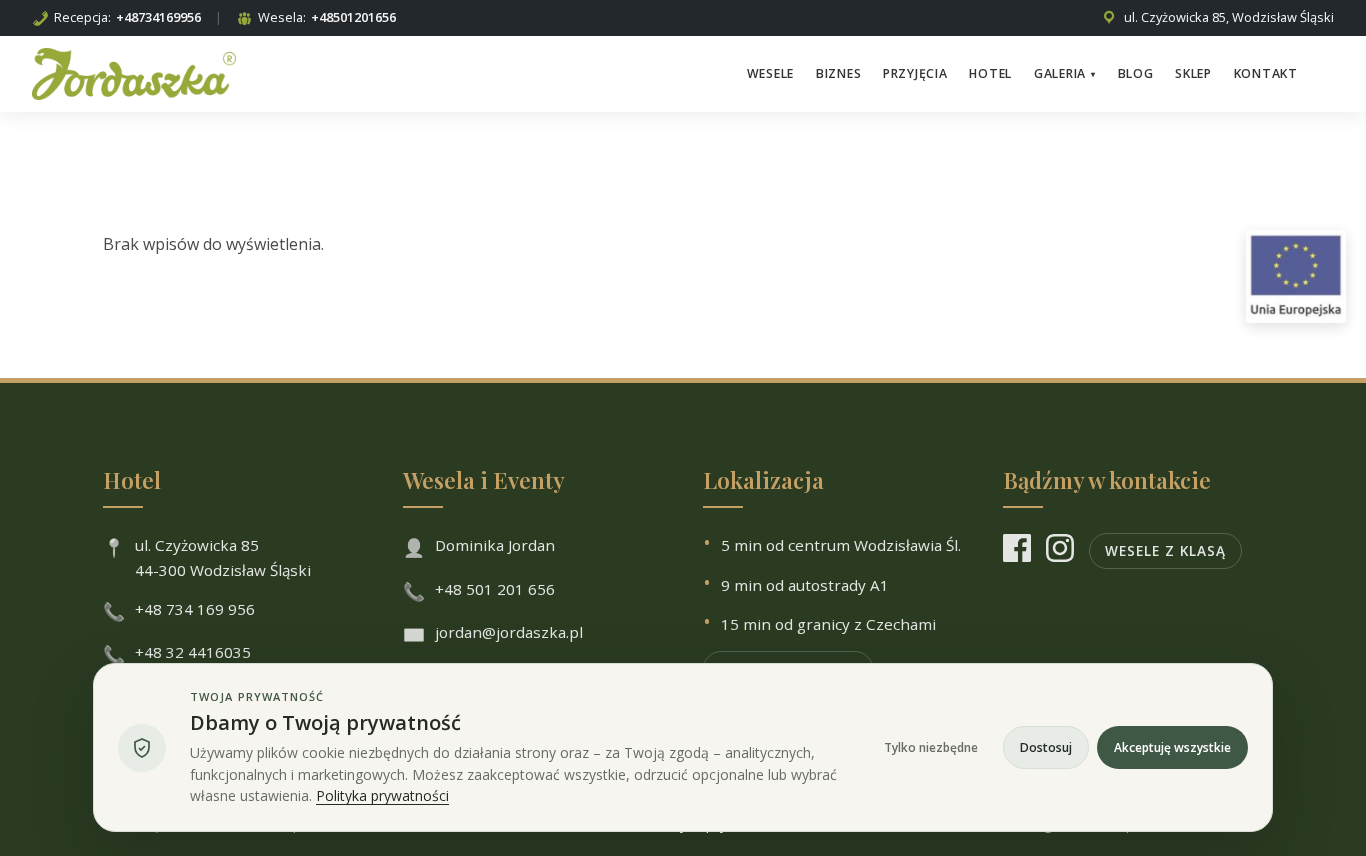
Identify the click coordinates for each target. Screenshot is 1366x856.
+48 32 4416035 (193, 652)
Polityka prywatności (382, 795)
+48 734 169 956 (195, 609)
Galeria (1065, 73)
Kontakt (1266, 73)
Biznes (838, 73)
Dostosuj (1046, 747)
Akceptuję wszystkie (1172, 747)
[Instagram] (1060, 552)
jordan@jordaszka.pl (509, 632)
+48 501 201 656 (495, 589)
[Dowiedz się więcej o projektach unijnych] (1296, 276)
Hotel (990, 73)
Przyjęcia (915, 73)
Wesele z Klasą (1165, 550)
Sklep (1193, 73)
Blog (1136, 73)
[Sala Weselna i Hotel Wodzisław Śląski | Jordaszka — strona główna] (134, 74)
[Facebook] (1017, 552)
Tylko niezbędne (931, 747)
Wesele (770, 73)
